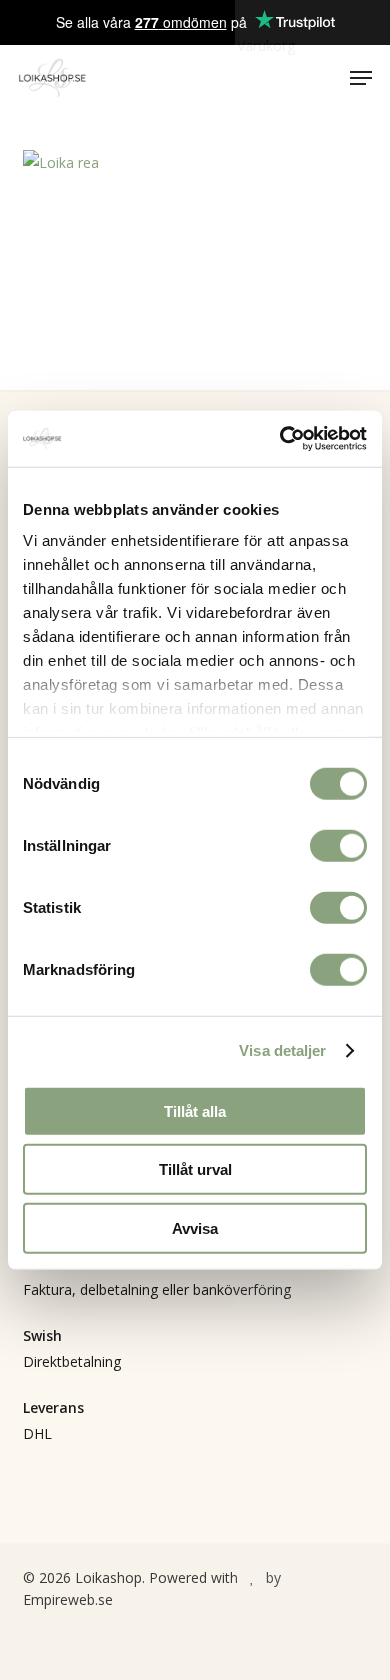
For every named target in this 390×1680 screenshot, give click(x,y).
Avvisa (195, 1227)
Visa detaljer (282, 1050)
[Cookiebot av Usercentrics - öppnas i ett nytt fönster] (280, 439)
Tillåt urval (195, 1169)
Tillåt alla (195, 1110)
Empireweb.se (68, 1599)
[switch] (338, 845)
